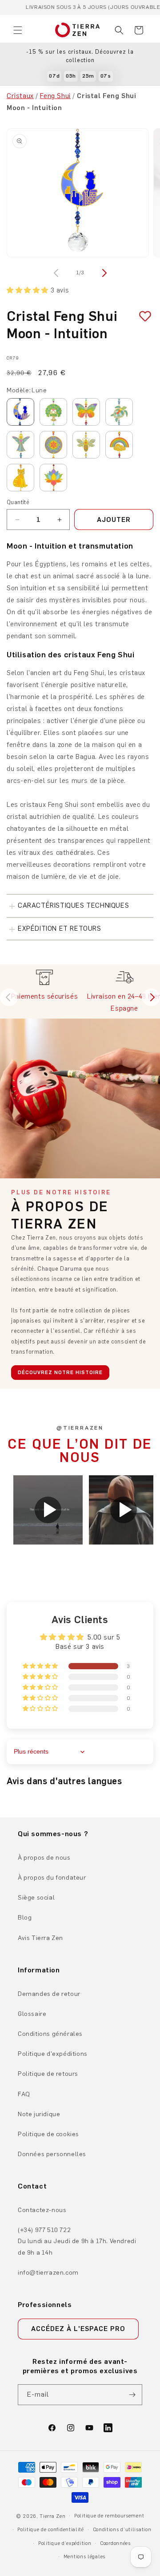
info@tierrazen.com (48, 2273)
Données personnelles (52, 2154)
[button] (18, 30)
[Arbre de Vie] (53, 412)
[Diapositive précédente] (9, 997)
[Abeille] (86, 445)
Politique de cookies (48, 2134)
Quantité (18, 502)
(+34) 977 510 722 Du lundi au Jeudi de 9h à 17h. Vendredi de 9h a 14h (77, 2241)
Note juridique (39, 2114)
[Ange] (20, 445)
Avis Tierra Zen (40, 1938)
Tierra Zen (52, 2516)
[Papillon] (86, 412)
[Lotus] (53, 478)
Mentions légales (84, 2557)
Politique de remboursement (109, 2516)
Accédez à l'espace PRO (78, 2329)
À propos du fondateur (52, 1878)
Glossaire (32, 2014)
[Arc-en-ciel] (119, 445)
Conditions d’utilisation (122, 2530)
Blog (25, 1918)
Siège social (36, 1898)
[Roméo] (20, 478)
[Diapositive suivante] (151, 997)
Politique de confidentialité (51, 2530)
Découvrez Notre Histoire (60, 1372)
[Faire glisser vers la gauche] (57, 273)
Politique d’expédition (65, 2543)
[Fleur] (53, 445)
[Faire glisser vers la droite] (103, 273)
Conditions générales (50, 2034)
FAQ (24, 2094)
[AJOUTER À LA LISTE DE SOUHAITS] (142, 317)
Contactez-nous (42, 2210)
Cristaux (20, 96)
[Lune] (20, 412)
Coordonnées (115, 2543)
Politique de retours (48, 2074)
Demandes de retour (49, 1994)
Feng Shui (55, 96)
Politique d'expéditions (53, 2054)
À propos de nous (44, 1858)
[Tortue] (119, 412)
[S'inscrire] (132, 2395)
